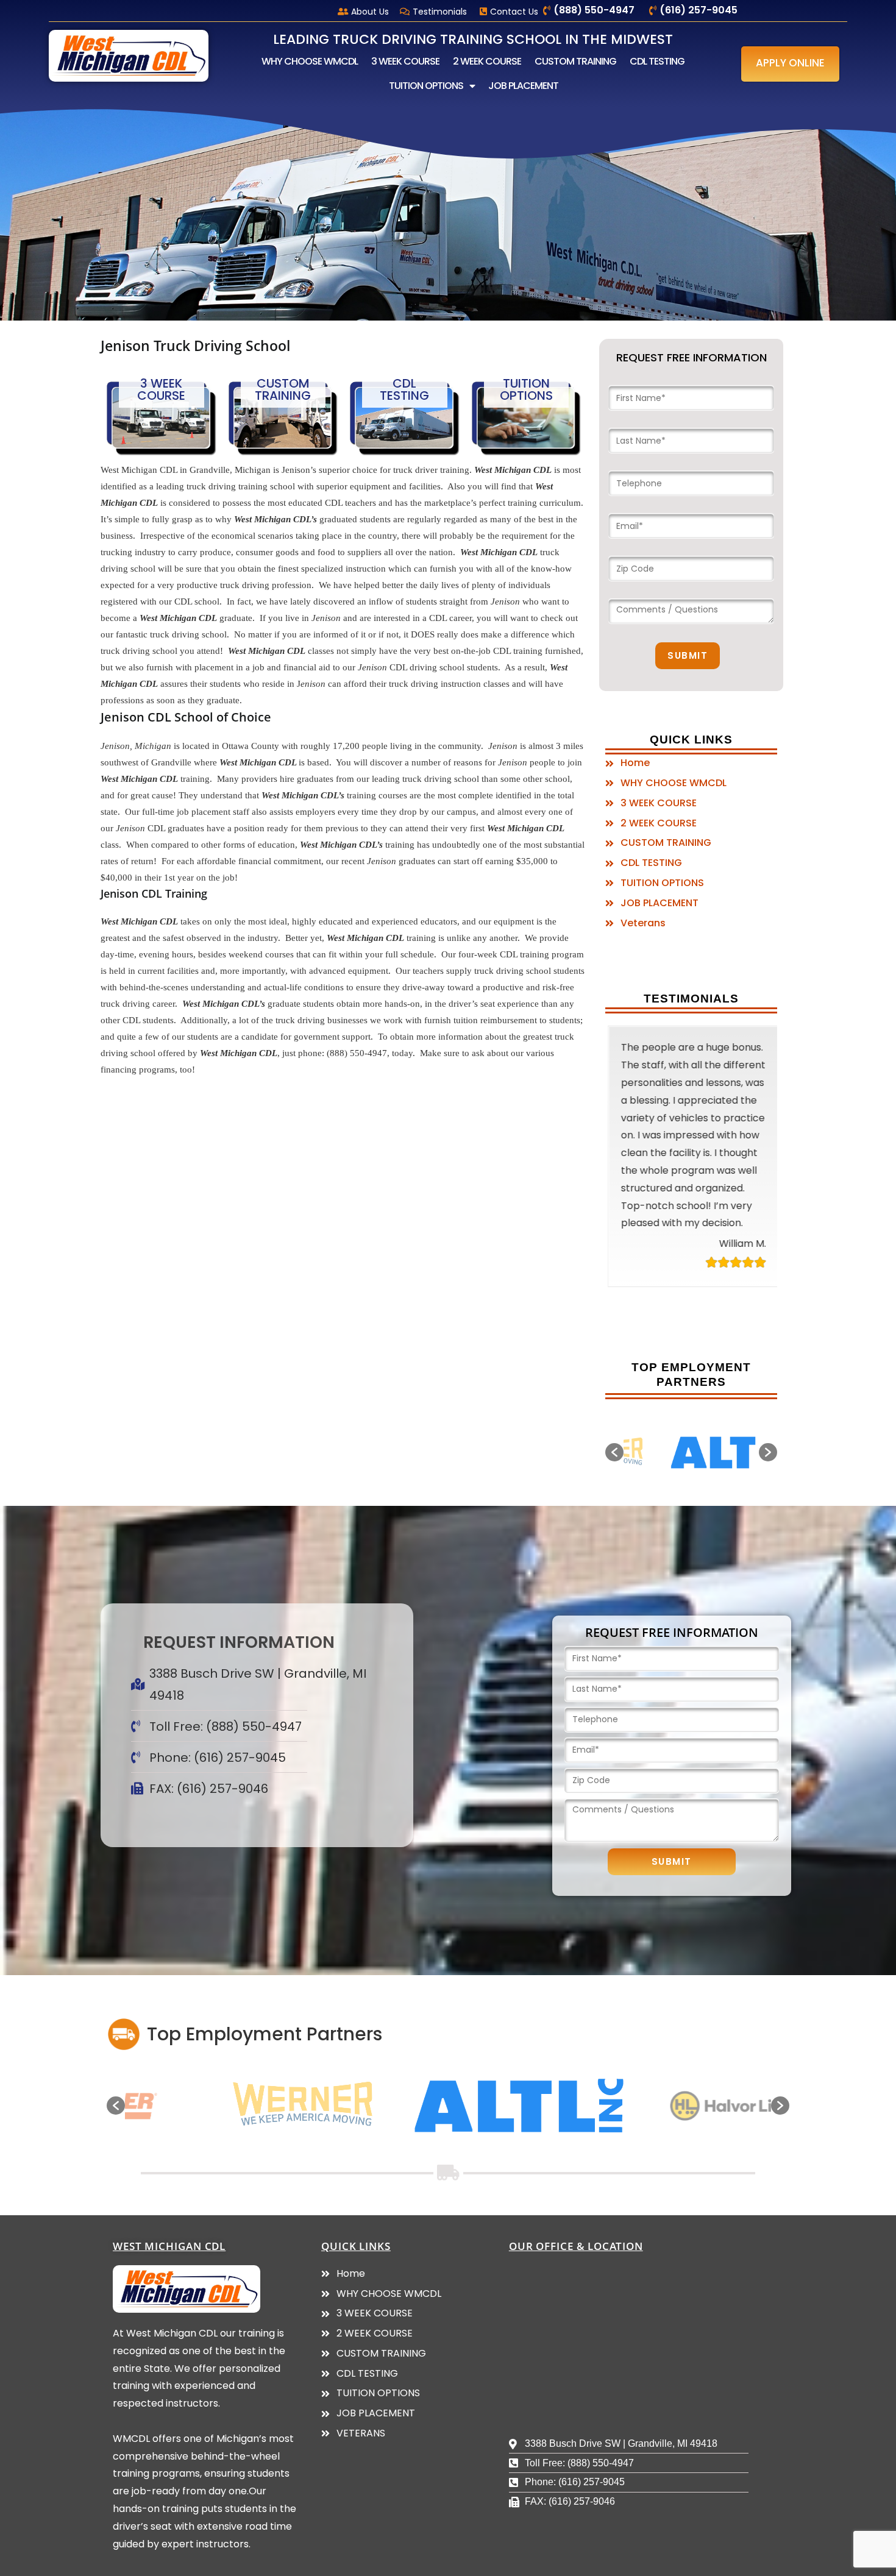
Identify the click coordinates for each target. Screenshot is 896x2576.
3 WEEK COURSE (405, 61)
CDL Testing (404, 389)
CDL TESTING (657, 61)
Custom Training (283, 389)
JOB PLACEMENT (523, 86)
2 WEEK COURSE (487, 61)
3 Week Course (161, 389)
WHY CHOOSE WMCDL (310, 61)
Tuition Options (526, 389)
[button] (790, 64)
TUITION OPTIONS (426, 86)
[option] (691, 1453)
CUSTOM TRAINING (575, 61)
